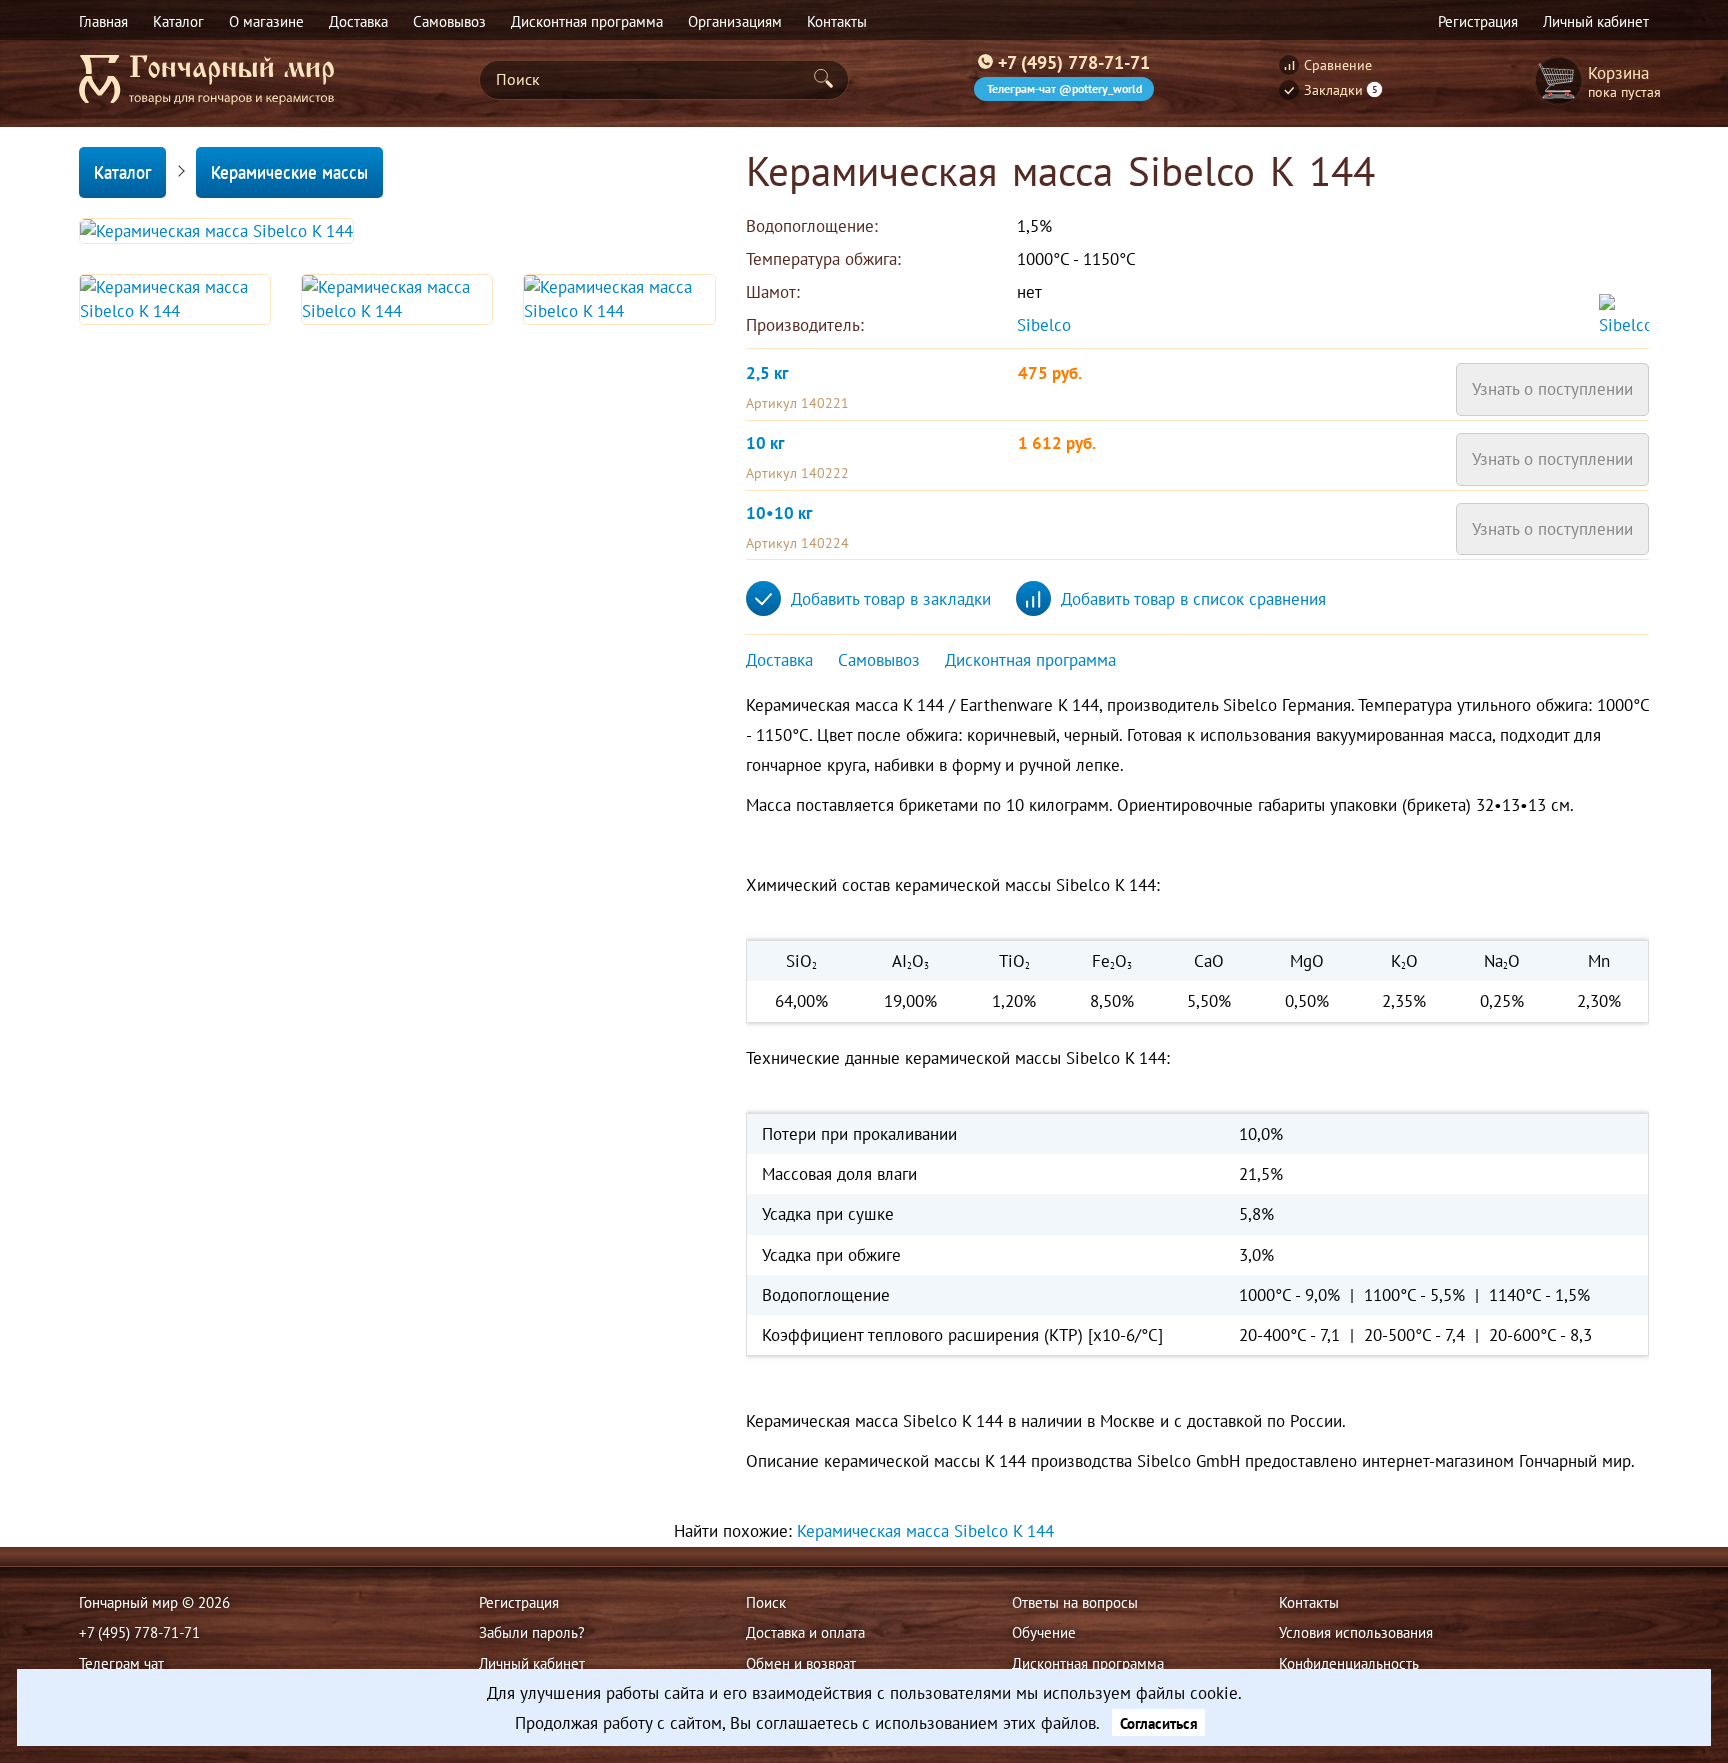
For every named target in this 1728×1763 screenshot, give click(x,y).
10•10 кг (779, 513)
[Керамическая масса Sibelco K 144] (216, 231)
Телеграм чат (121, 1663)
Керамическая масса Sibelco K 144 (925, 1531)
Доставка (779, 660)
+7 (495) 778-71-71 (1074, 62)
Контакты (1309, 1602)
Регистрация (519, 1602)
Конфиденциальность (1349, 1663)
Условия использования (1356, 1632)
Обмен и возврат (801, 1663)
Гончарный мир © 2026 (154, 1602)
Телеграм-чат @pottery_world (1064, 88)
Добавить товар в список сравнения (1193, 599)
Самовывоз (879, 660)
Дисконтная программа (1030, 660)
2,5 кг (767, 373)
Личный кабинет (532, 1663)
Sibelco (1046, 325)
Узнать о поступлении (1552, 389)
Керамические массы (289, 172)
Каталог (122, 172)
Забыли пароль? (532, 1632)
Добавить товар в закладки (891, 599)
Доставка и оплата (805, 1632)
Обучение (1044, 1632)
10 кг (765, 443)
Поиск (766, 1602)
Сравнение (1338, 65)
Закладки (1341, 90)
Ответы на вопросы (1075, 1602)
